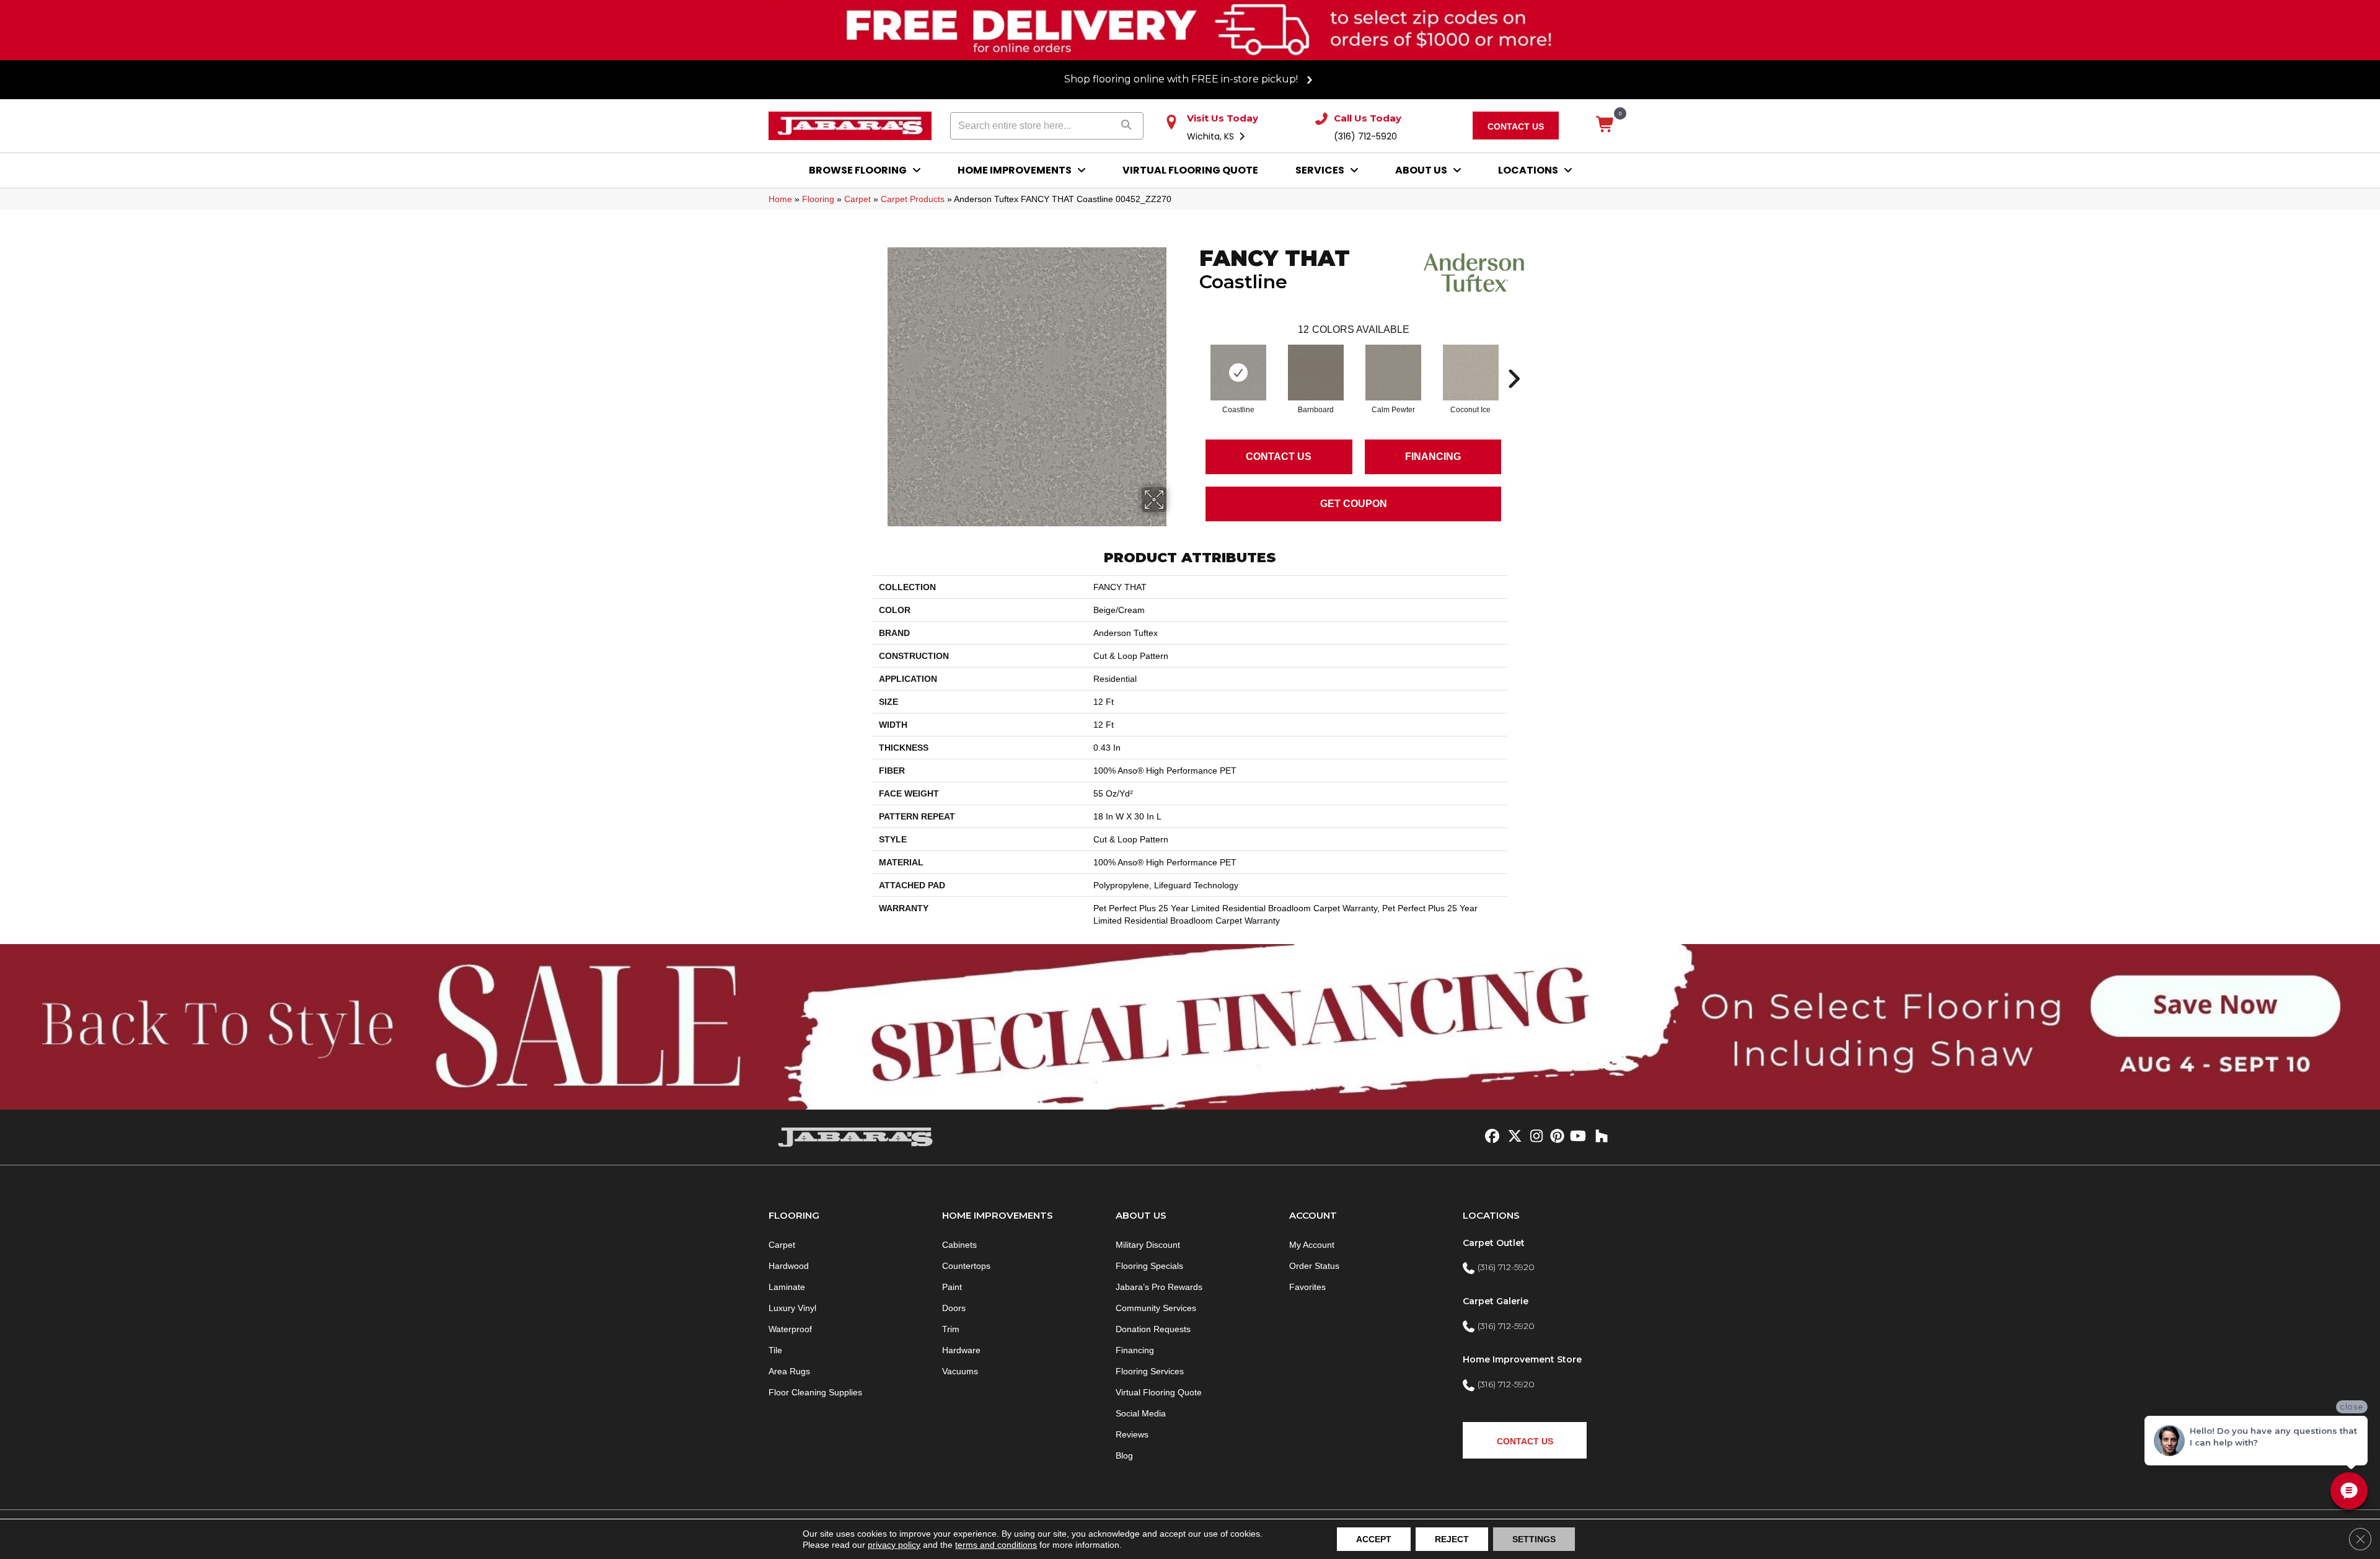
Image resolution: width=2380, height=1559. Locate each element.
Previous (1193, 360)
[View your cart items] (1606, 125)
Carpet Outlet (1494, 1243)
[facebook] (1490, 1137)
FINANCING (1433, 457)
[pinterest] (1555, 1137)
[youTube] (1577, 1137)
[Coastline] (1238, 373)
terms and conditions (996, 1545)
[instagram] (1534, 1137)
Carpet (857, 199)
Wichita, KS (1212, 136)
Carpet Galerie (1496, 1301)
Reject (1452, 1539)
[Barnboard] (1316, 373)
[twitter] (1512, 1137)
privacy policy (894, 1545)
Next (1514, 360)
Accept (1374, 1539)
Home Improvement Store (1522, 1359)
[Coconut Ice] (1471, 373)
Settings (1534, 1539)
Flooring (818, 199)
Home (780, 199)
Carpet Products (913, 199)
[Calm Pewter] (1393, 373)
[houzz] (1599, 1137)
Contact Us (1279, 457)
